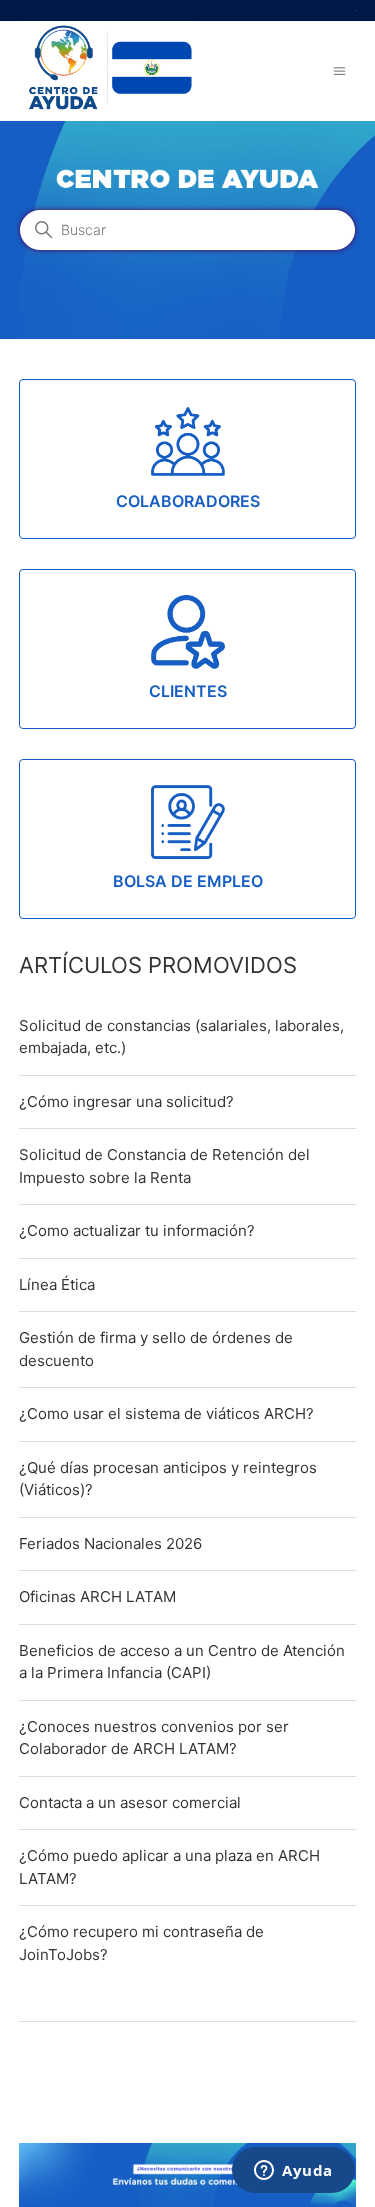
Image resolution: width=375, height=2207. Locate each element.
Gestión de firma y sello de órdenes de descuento (156, 1349)
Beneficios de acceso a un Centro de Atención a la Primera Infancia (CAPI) (182, 1662)
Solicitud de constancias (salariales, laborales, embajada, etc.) (181, 1037)
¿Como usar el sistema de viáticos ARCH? (166, 1413)
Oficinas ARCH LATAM (97, 1596)
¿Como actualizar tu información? (137, 1230)
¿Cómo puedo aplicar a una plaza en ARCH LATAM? (169, 1867)
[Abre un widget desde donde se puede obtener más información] (293, 2172)
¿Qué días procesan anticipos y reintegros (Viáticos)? (168, 1479)
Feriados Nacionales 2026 (110, 1543)
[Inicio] (107, 108)
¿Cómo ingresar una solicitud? (126, 1101)
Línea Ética (57, 1284)
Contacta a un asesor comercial (130, 1802)
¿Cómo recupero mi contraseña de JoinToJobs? (141, 1943)
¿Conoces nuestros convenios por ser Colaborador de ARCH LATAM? (154, 1738)
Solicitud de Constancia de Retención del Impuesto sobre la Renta (164, 1166)
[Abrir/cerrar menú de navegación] (339, 71)
